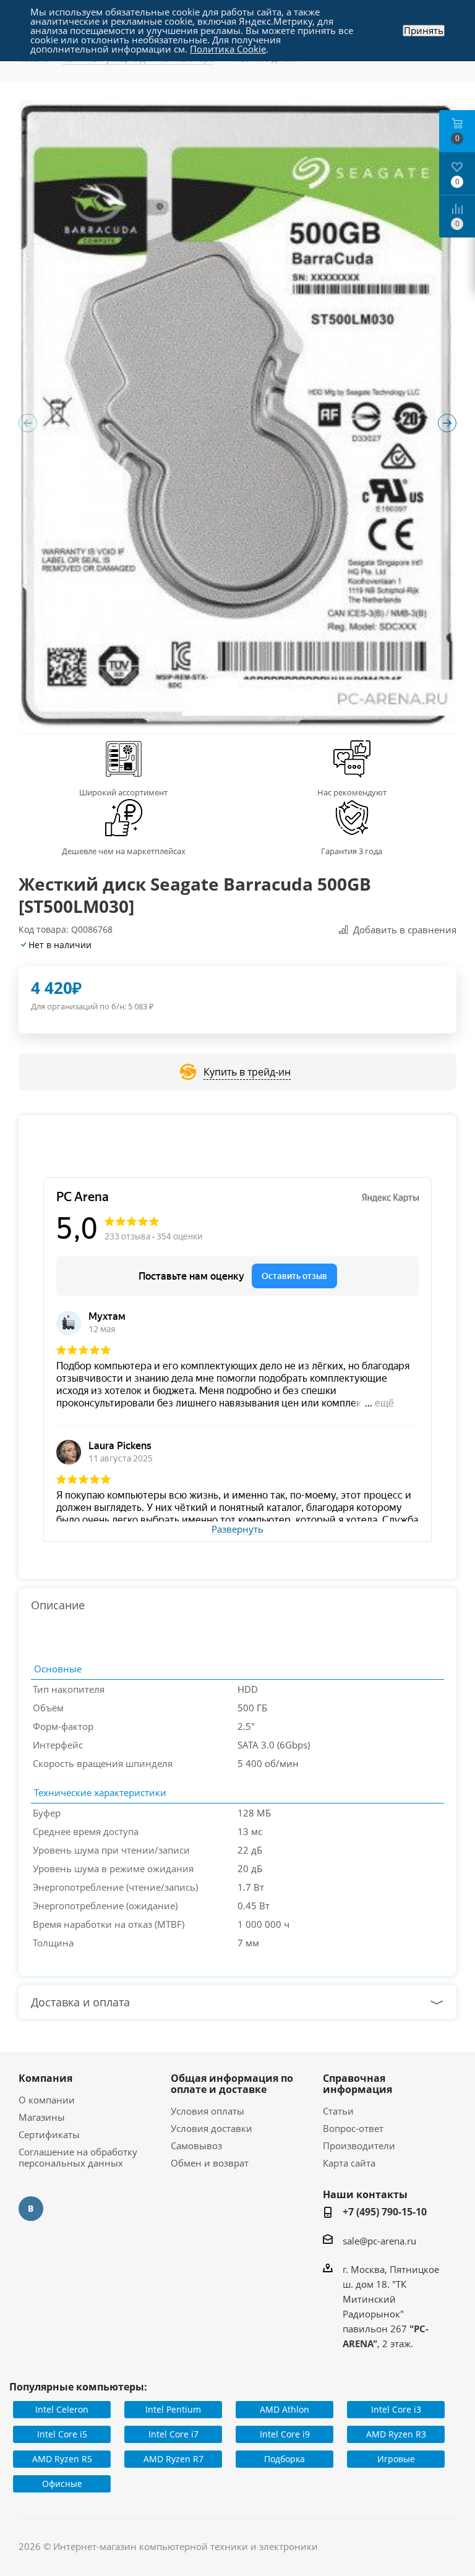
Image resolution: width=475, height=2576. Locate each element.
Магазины (42, 2117)
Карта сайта (349, 2163)
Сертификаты (49, 2134)
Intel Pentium (173, 2409)
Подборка (285, 2459)
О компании (47, 2100)
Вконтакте (31, 2209)
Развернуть (237, 1530)
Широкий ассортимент (123, 792)
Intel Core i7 (173, 2434)
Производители (359, 2146)
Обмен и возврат (210, 2163)
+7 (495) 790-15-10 (385, 2212)
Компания (45, 2078)
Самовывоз (196, 2146)
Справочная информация (357, 2084)
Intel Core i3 (396, 2409)
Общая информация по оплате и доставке (232, 2084)
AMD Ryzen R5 (62, 2459)
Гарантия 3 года (352, 851)
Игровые (396, 2459)
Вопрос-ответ (353, 2128)
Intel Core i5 (62, 2434)
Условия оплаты (208, 2111)
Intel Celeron (62, 2409)
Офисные (62, 2484)
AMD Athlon (285, 2409)
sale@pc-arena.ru (379, 2241)
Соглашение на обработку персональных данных (78, 2157)
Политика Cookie (228, 49)
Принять (424, 31)
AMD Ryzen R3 (396, 2434)
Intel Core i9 (285, 2434)
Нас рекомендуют (352, 792)
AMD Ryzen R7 (173, 2459)
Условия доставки (212, 2128)
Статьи (338, 2111)
